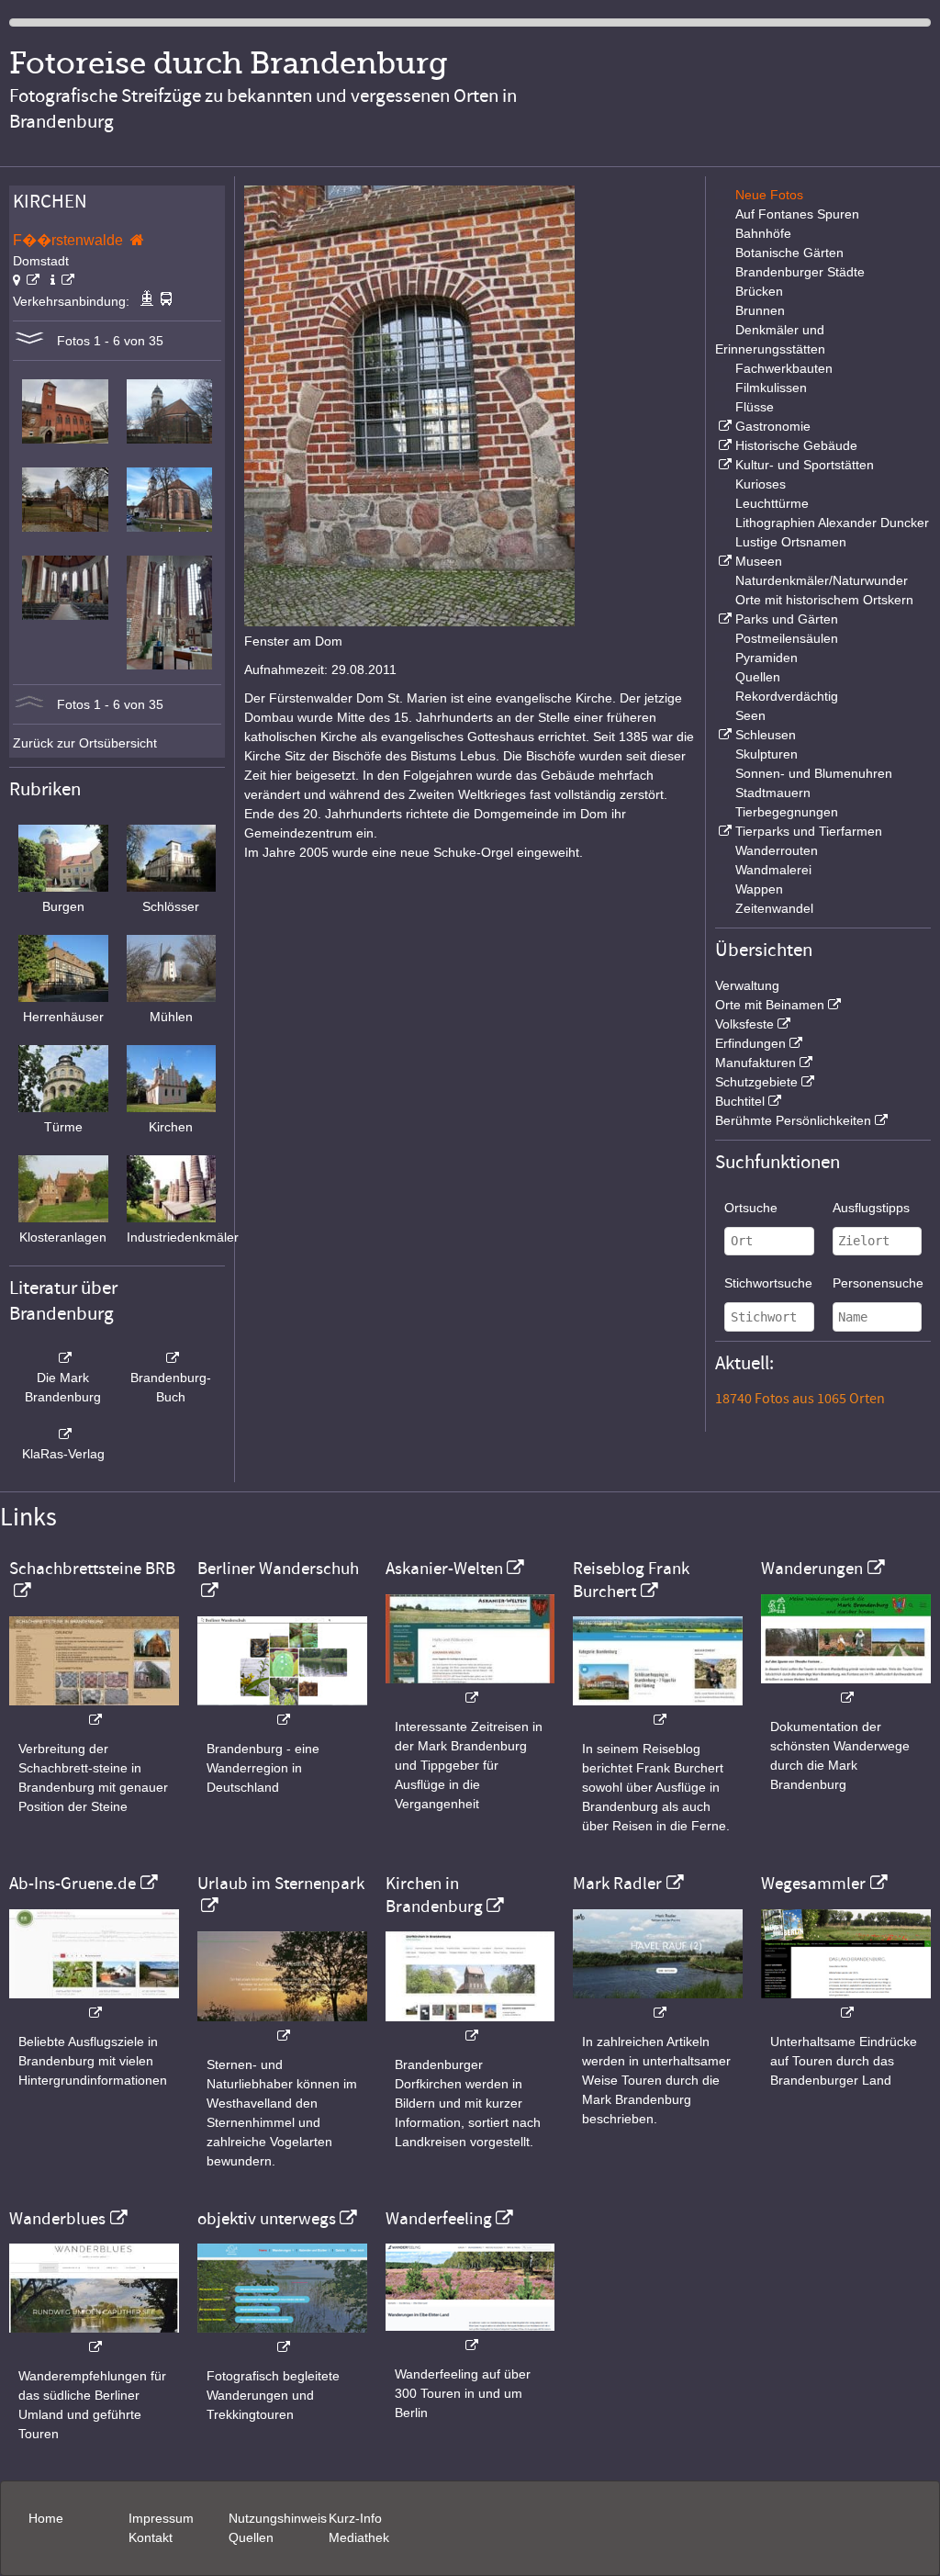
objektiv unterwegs (267, 2219)
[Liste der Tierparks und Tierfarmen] (723, 831)
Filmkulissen (771, 388)
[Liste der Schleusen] (723, 735)
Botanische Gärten (789, 253)
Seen (750, 715)
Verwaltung (747, 985)
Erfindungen (750, 1043)
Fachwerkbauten (784, 368)
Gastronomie (773, 426)
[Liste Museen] (723, 561)
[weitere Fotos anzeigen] (29, 341)
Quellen (758, 677)
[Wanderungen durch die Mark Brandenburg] (846, 1688)
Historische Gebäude (796, 445)
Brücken (759, 291)
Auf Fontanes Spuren (797, 214)
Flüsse (755, 407)
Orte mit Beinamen (770, 1005)
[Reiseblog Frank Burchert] (658, 1710)
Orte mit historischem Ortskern (824, 600)
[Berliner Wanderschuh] (282, 1710)
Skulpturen (767, 754)
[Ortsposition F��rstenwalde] (26, 280)
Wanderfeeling (439, 2219)
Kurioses (761, 484)
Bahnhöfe (763, 233)
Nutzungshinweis (278, 2518)
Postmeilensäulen (787, 638)
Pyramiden (767, 658)
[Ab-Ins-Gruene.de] (94, 2003)
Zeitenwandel (774, 908)
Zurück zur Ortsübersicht (85, 743)
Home (46, 2518)
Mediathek (359, 2537)
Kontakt (151, 2537)
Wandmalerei (773, 870)
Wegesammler (813, 1884)
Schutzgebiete (756, 1082)
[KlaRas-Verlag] (63, 1434)
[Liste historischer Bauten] (723, 445)
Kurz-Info (355, 2518)
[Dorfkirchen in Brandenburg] (470, 2026)
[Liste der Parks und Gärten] (723, 619)
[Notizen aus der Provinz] (658, 2003)
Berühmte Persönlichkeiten (793, 1120)
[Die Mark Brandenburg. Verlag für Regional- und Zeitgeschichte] (63, 1358)
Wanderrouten (777, 850)
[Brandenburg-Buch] (172, 1358)
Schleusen (766, 735)
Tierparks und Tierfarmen (809, 831)
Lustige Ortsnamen (791, 542)
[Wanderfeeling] (470, 2336)
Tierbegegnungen (787, 812)
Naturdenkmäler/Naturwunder (822, 580)
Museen (759, 561)
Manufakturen (755, 1063)
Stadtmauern (773, 793)
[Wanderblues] (94, 2338)
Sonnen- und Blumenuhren (814, 773)
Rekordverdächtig (787, 696)
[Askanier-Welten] (470, 1688)
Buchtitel (740, 1101)
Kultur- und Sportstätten (805, 465)
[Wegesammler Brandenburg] (846, 2003)
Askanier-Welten (444, 1569)
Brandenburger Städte (800, 272)
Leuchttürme (772, 503)
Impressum (161, 2518)
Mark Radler (617, 1884)
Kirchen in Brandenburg (434, 1895)
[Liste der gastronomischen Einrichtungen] (723, 426)
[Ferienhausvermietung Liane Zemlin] (282, 2026)
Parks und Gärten (787, 619)
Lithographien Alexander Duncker (832, 523)
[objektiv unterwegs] (282, 2338)
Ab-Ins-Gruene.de (73, 1884)
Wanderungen (812, 1569)
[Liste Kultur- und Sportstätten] (723, 465)
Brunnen (760, 310)
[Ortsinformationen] (62, 280)
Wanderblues (57, 2219)
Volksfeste (744, 1024)
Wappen (759, 889)
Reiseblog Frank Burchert (631, 1580)
